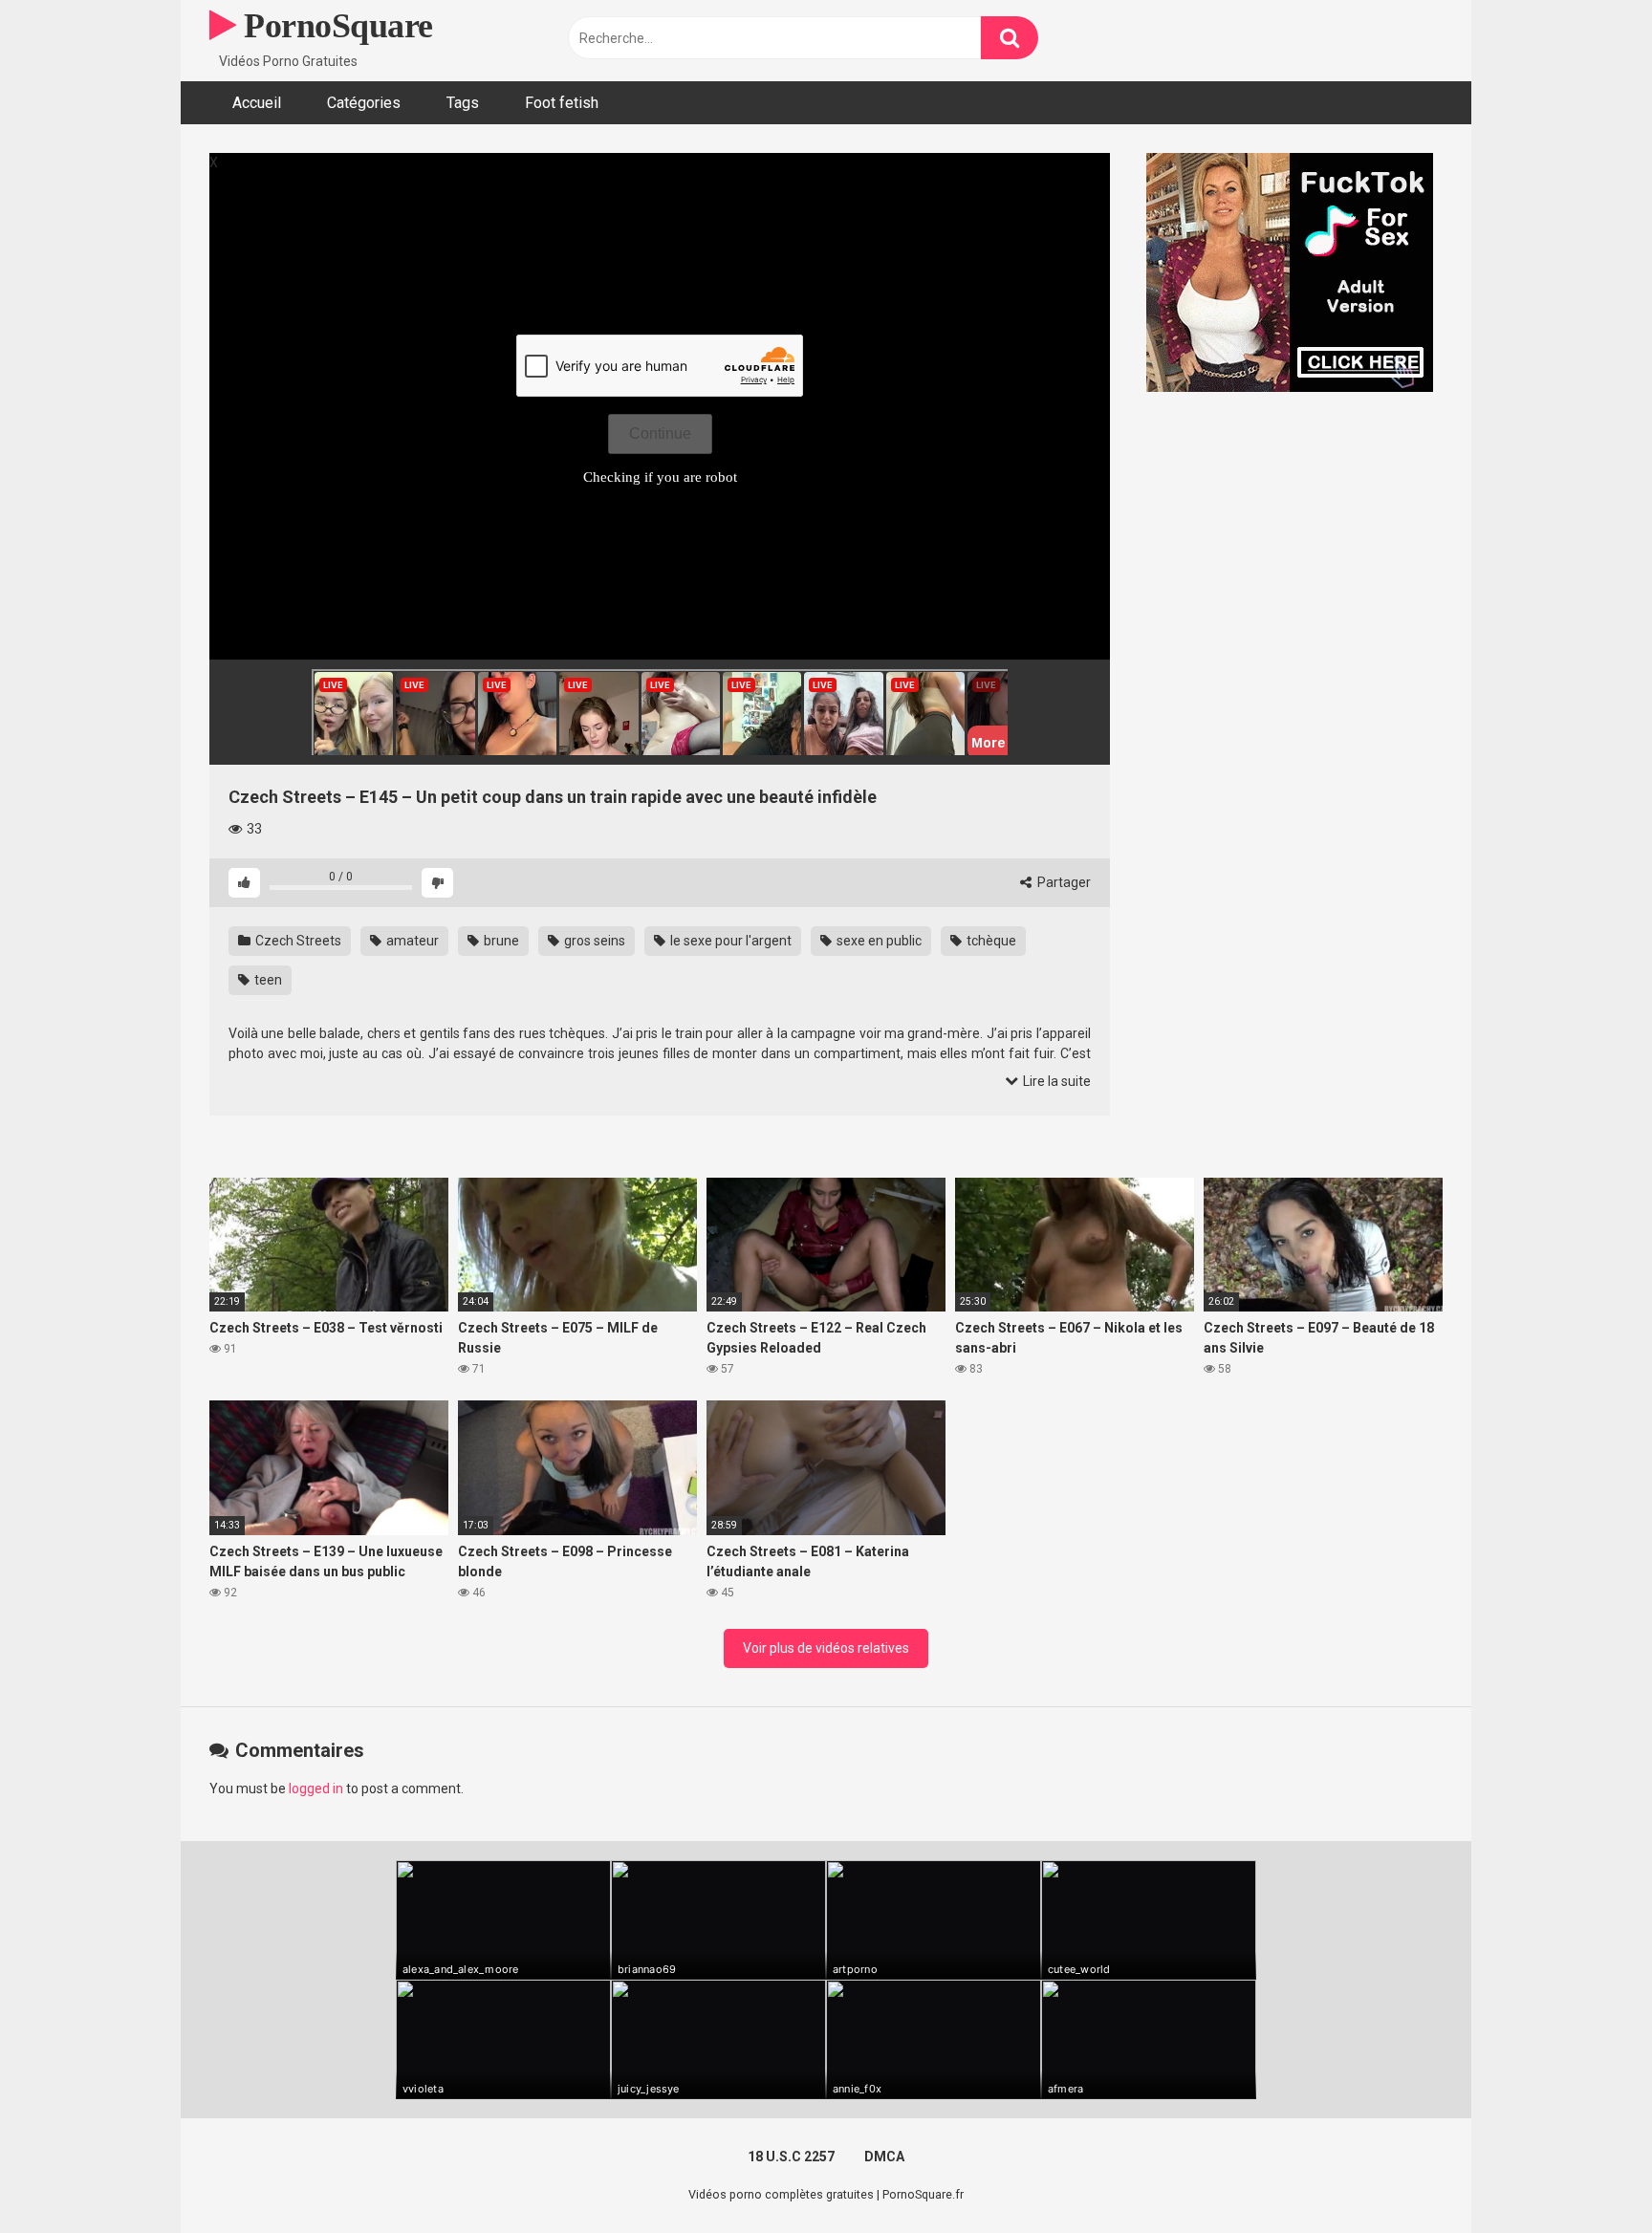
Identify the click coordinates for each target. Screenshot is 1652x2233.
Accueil (257, 103)
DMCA (884, 2157)
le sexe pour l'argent (729, 941)
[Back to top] (1588, 2175)
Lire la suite (1055, 1081)
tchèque (990, 941)
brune (500, 941)
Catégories (364, 103)
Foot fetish (562, 103)
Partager (1063, 882)
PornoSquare (335, 26)
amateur (411, 941)
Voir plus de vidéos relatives (826, 1648)
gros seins (593, 941)
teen (267, 980)
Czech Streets (297, 941)
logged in (316, 1789)
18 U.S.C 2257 (791, 2157)
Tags (463, 103)
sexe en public (878, 941)
